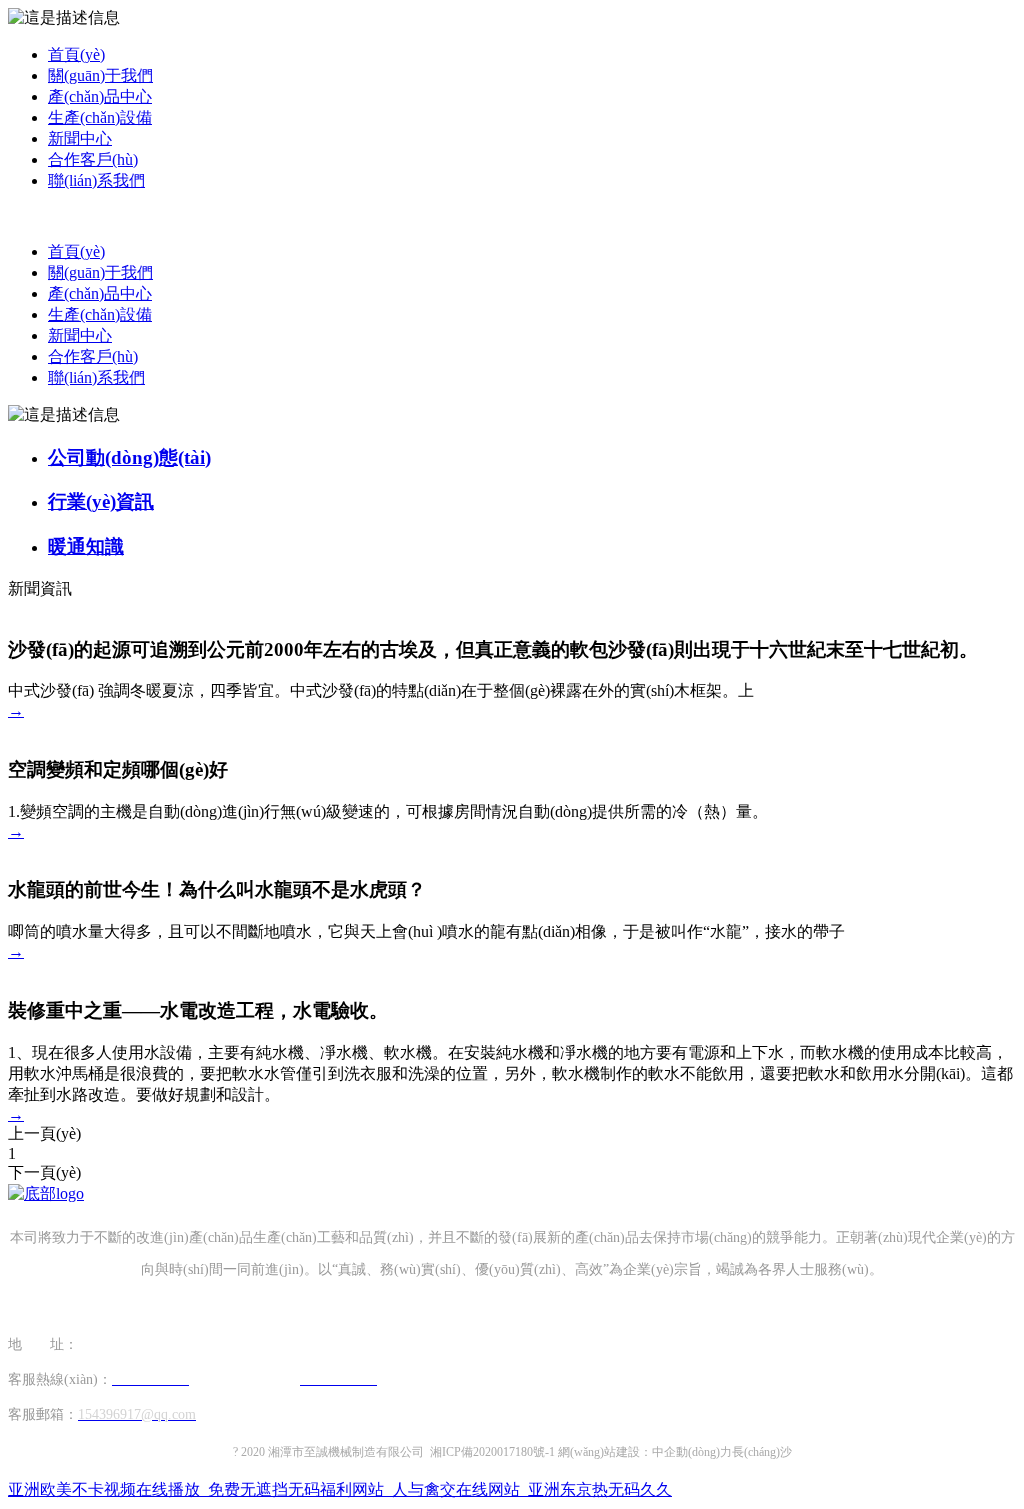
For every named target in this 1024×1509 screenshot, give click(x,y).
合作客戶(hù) (93, 159)
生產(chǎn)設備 (100, 117)
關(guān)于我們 (100, 75)
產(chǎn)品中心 (100, 96)
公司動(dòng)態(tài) (129, 457)
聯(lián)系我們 (96, 180)
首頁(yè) (76, 54)
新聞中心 (80, 138)
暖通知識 (86, 546)
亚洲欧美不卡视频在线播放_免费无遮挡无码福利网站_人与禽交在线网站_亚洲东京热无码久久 (340, 1489)
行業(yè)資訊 (101, 501)
